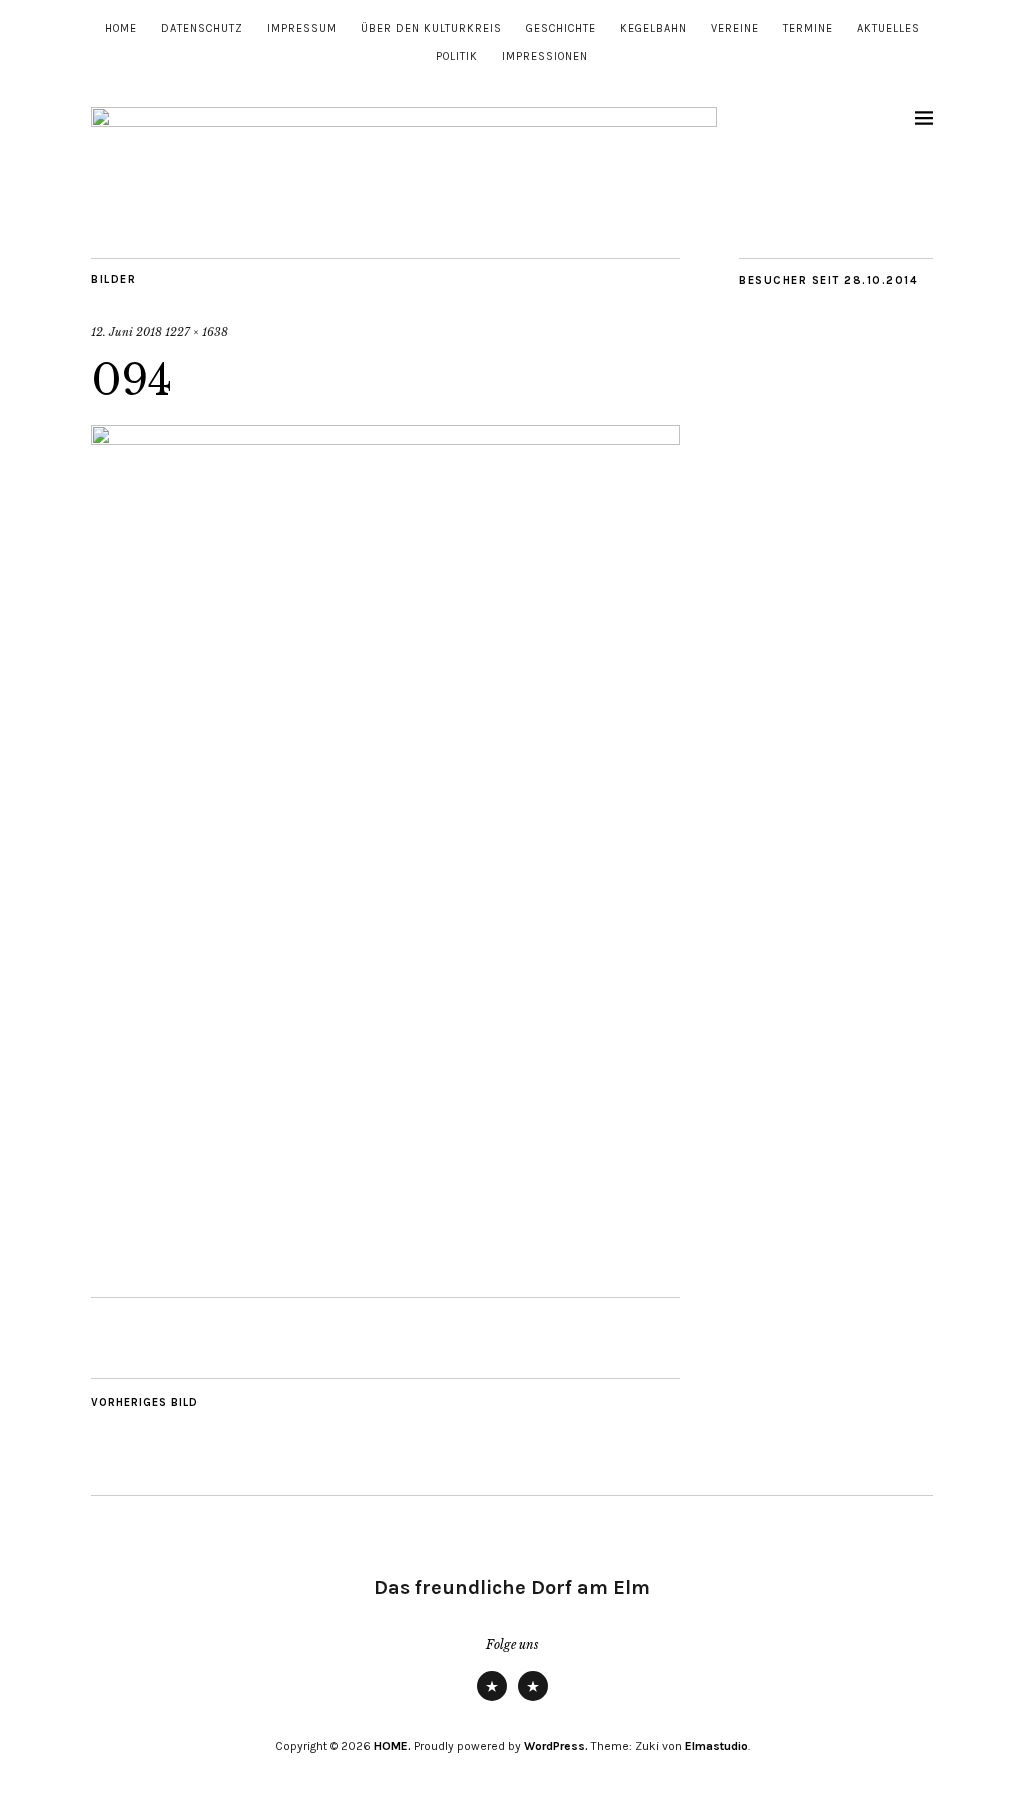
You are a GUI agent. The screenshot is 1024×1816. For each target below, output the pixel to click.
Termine (808, 28)
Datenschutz (202, 28)
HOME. (392, 1746)
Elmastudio (716, 1746)
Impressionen (545, 56)
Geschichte (561, 28)
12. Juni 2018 (126, 332)
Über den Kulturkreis (431, 28)
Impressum (302, 28)
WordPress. (556, 1746)
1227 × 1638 (196, 332)
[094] (385, 439)
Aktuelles (888, 28)
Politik (457, 56)
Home (121, 28)
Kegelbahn (653, 28)
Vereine (735, 28)
